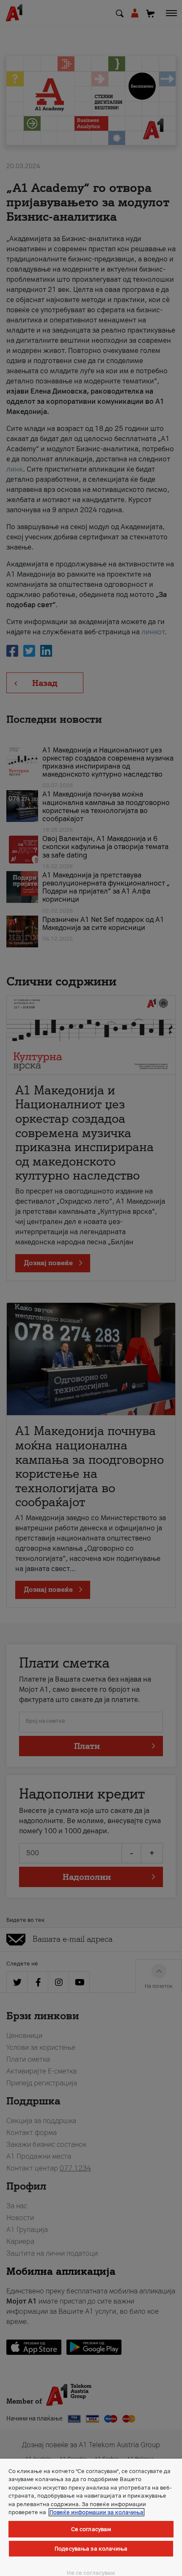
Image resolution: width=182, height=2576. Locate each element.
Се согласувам (91, 2529)
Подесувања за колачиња (91, 2549)
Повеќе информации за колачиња (97, 2512)
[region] (91, 2517)
